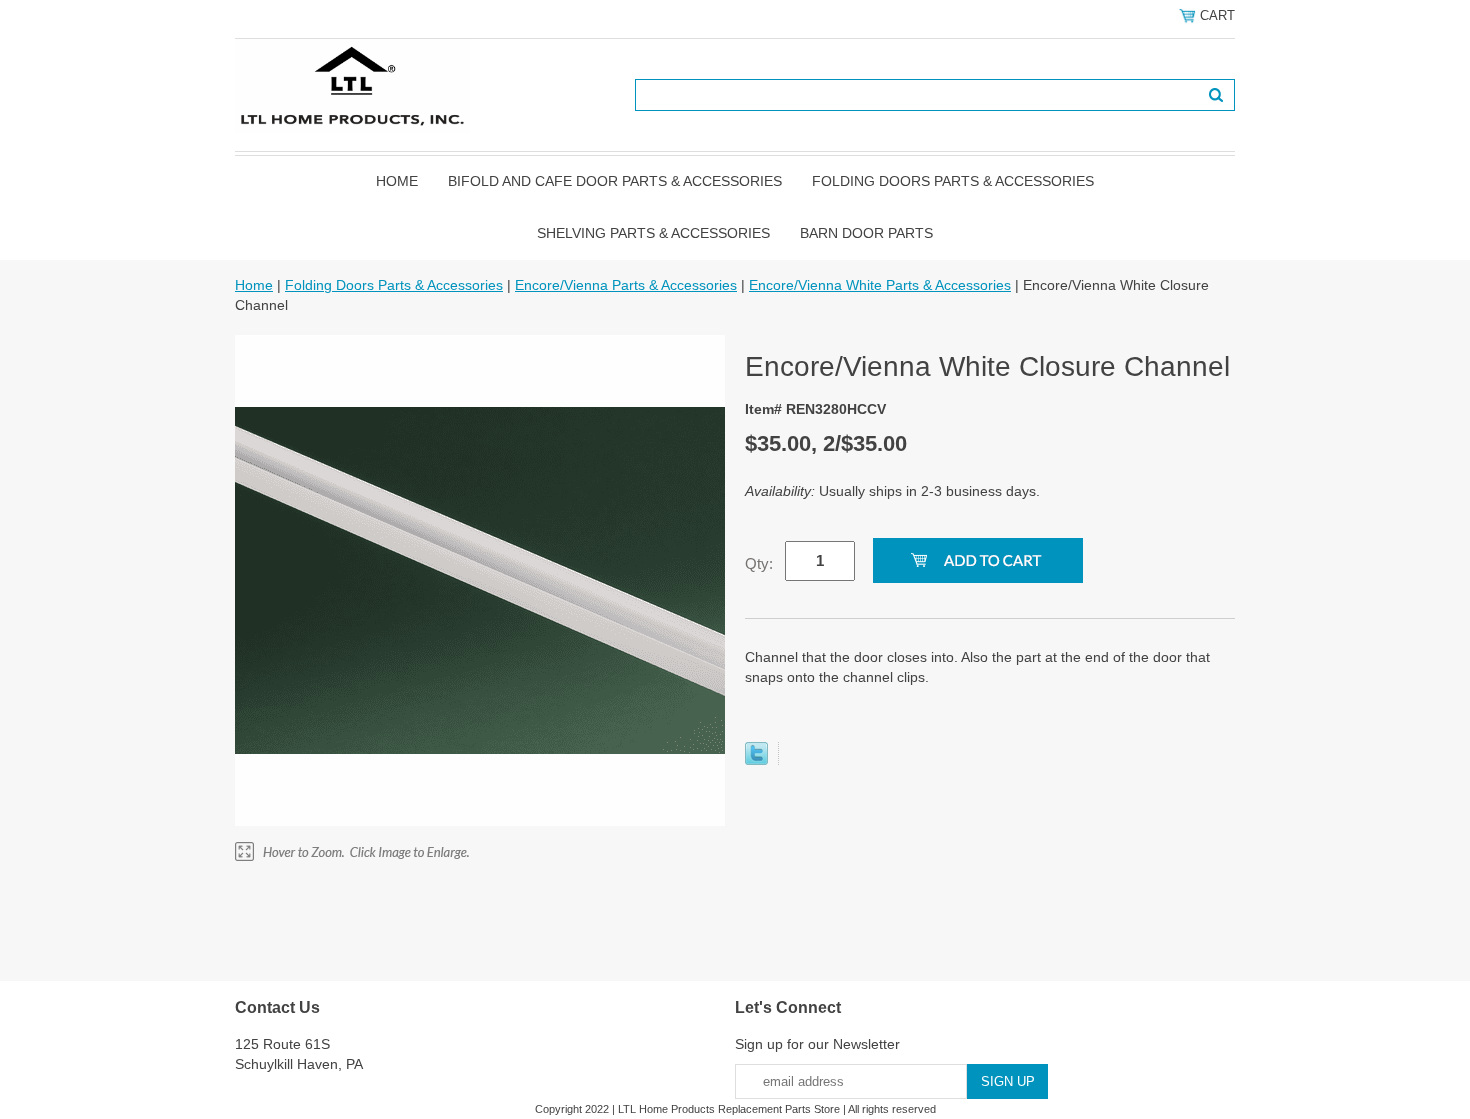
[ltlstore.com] (352, 85)
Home (397, 181)
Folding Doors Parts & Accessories (953, 181)
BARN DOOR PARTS (866, 233)
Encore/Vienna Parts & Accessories (626, 285)
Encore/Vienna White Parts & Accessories (880, 285)
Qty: (759, 563)
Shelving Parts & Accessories (653, 233)
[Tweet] (756, 760)
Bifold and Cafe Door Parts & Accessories (615, 181)
